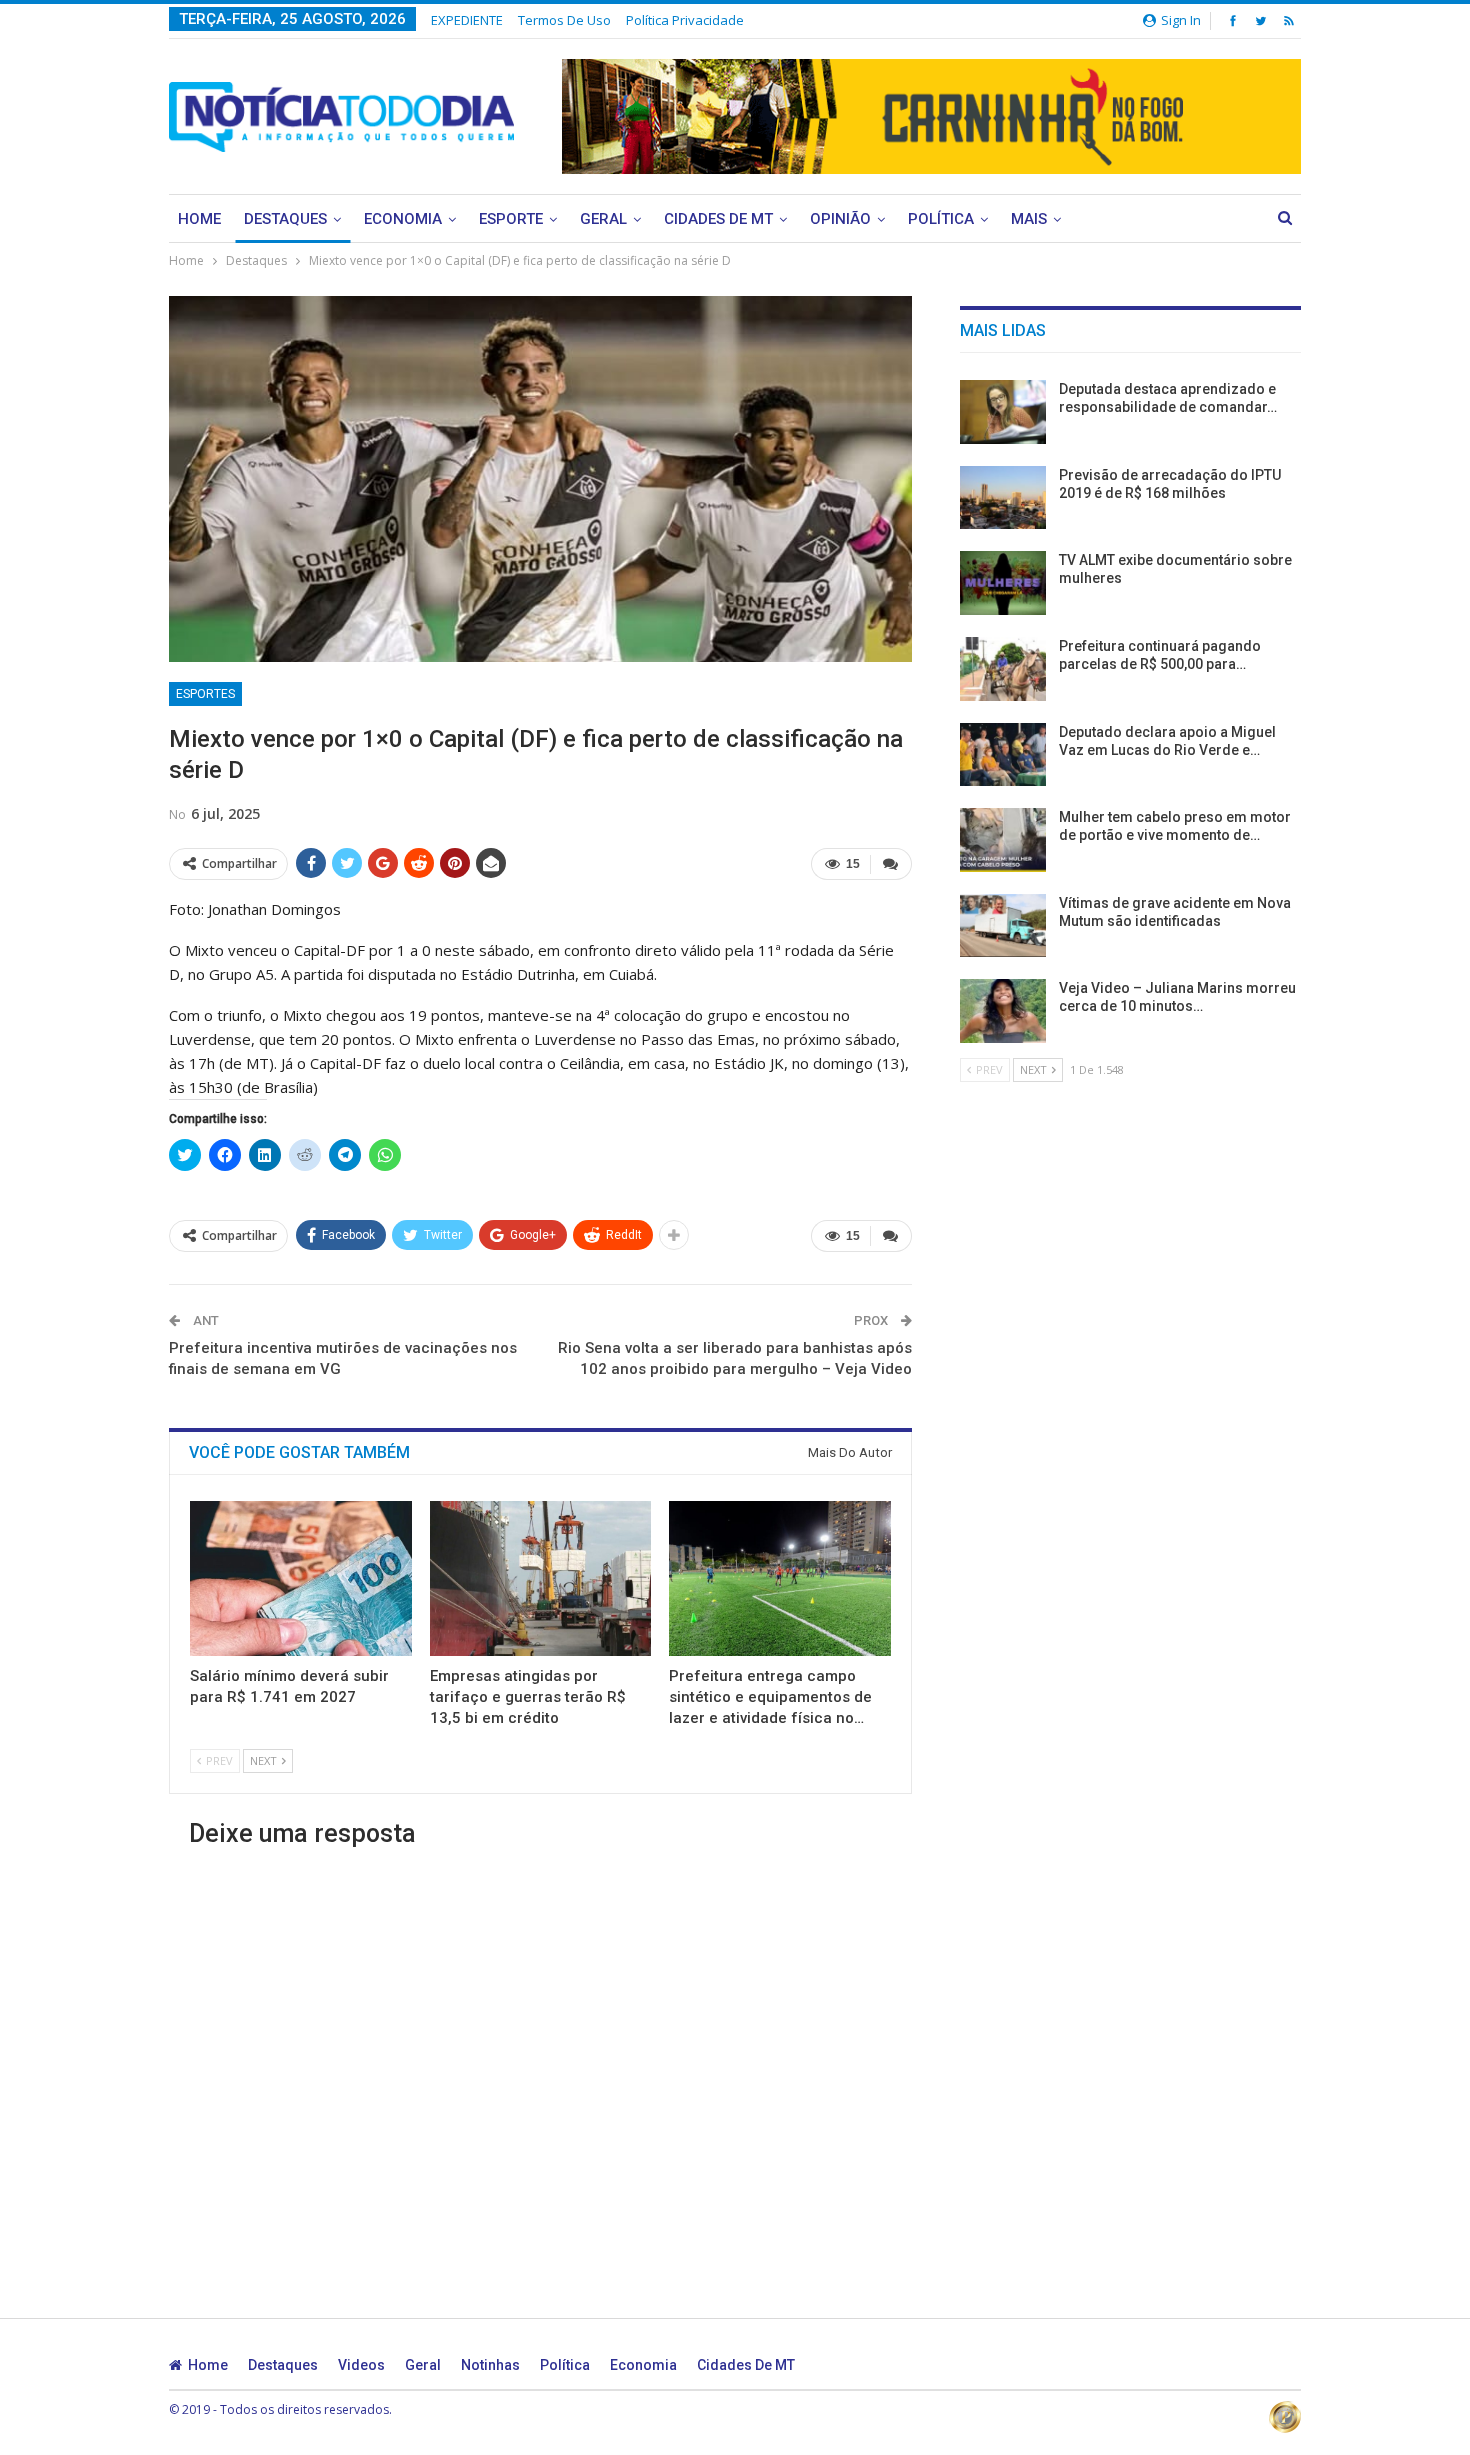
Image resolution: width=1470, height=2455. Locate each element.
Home (199, 219)
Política (941, 219)
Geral (603, 219)
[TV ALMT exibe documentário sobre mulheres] (1003, 583)
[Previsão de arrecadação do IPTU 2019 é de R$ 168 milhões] (1003, 498)
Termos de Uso (564, 20)
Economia (403, 219)
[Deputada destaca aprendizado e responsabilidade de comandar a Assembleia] (1003, 412)
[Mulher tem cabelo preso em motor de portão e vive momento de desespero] (1003, 840)
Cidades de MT (718, 219)
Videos (361, 2365)
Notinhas (490, 2365)
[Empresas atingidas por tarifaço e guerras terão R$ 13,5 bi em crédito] (541, 1578)
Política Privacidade (685, 20)
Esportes (205, 694)
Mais (1029, 219)
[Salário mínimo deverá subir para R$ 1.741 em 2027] (301, 1578)
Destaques (285, 219)
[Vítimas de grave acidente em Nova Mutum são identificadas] (1003, 926)
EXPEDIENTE (467, 20)
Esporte (511, 219)
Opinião (840, 219)
